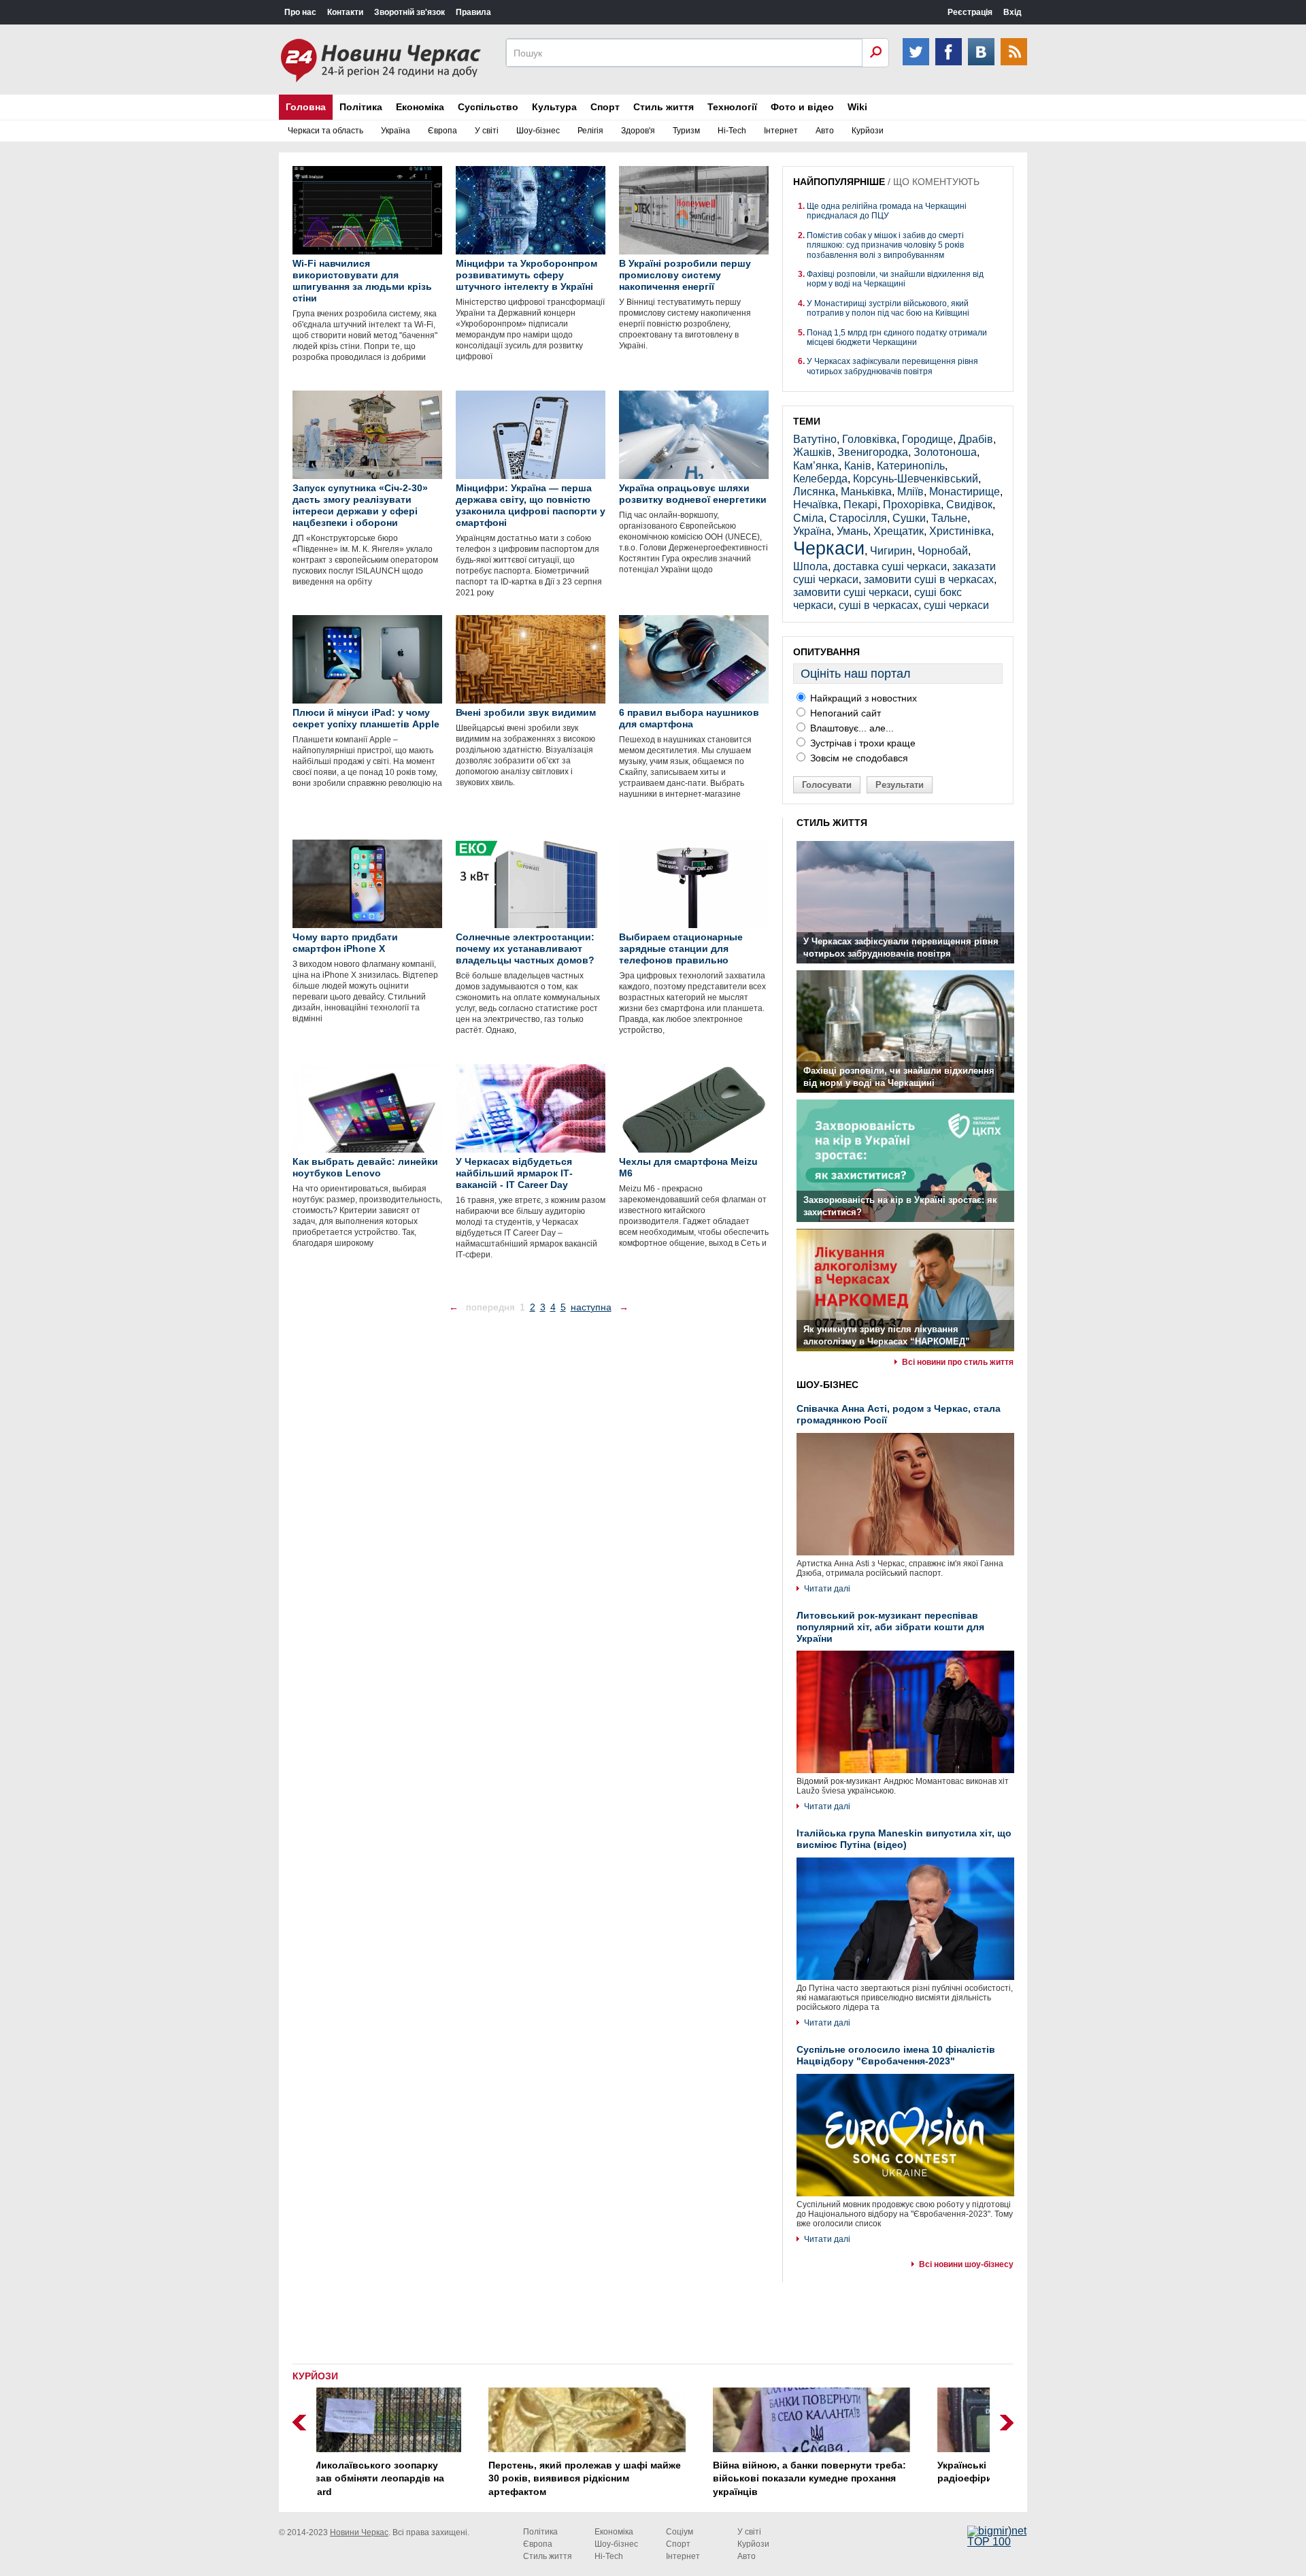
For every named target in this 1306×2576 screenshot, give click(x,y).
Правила (473, 12)
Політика (361, 107)
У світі (487, 131)
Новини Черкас (359, 2532)
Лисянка (814, 492)
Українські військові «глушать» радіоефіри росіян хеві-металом (857, 2472)
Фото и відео (802, 107)
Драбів (976, 439)
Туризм (686, 131)
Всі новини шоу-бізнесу (966, 2264)
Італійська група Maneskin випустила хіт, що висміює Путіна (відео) (904, 1839)
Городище (927, 439)
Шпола (810, 566)
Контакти (345, 12)
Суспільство (488, 107)
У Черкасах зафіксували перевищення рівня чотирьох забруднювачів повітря (892, 366)
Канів (858, 466)
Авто (825, 131)
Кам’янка (816, 466)
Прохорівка (912, 505)
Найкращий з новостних (862, 698)
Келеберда (820, 479)
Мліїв (910, 492)
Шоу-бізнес (538, 131)
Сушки (909, 518)
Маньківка (866, 492)
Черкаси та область (325, 131)
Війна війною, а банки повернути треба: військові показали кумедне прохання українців (651, 2478)
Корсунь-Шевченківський (916, 479)
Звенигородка (873, 452)
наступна (591, 1307)
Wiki (857, 107)
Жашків (813, 452)
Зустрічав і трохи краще (861, 743)
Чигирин (891, 551)
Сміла (808, 518)
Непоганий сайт (844, 713)
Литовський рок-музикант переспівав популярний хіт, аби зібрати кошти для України (890, 1627)
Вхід (1012, 12)
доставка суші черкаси (890, 566)
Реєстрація (970, 12)
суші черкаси (956, 605)
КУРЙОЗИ (315, 2376)
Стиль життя (664, 107)
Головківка (869, 439)
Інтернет (781, 131)
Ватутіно (815, 439)
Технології (732, 107)
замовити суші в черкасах (929, 579)
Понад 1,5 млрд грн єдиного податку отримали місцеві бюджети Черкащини (897, 337)
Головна (306, 107)
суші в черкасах (878, 605)
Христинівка (960, 531)
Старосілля (858, 518)
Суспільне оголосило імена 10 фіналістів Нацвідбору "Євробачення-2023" (896, 2055)
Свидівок (969, 505)
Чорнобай (943, 551)
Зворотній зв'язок (409, 12)
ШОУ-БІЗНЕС (827, 1385)
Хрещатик (899, 531)
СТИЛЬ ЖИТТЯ (832, 823)
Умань (852, 531)
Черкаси (829, 548)
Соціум (680, 2532)
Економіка (420, 107)
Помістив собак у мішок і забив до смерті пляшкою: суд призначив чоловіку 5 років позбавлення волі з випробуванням (885, 245)
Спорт (605, 107)
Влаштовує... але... (851, 728)
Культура (554, 107)
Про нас (300, 12)
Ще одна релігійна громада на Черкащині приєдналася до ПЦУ (887, 211)
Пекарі (860, 505)
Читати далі (827, 1589)
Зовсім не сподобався (858, 758)
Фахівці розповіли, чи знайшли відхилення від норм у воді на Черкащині (895, 279)
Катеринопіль (911, 466)
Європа (442, 131)
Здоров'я (638, 131)
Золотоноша (945, 452)
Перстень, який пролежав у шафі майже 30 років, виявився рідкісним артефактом (426, 2478)
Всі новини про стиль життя (958, 1362)
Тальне (949, 518)
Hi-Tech (732, 131)
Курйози (868, 131)
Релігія (590, 131)
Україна (396, 131)
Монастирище (965, 492)
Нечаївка (816, 505)
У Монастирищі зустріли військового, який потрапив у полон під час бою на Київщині (888, 308)
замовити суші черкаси (851, 592)
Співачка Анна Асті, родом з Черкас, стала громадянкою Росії (899, 1414)
